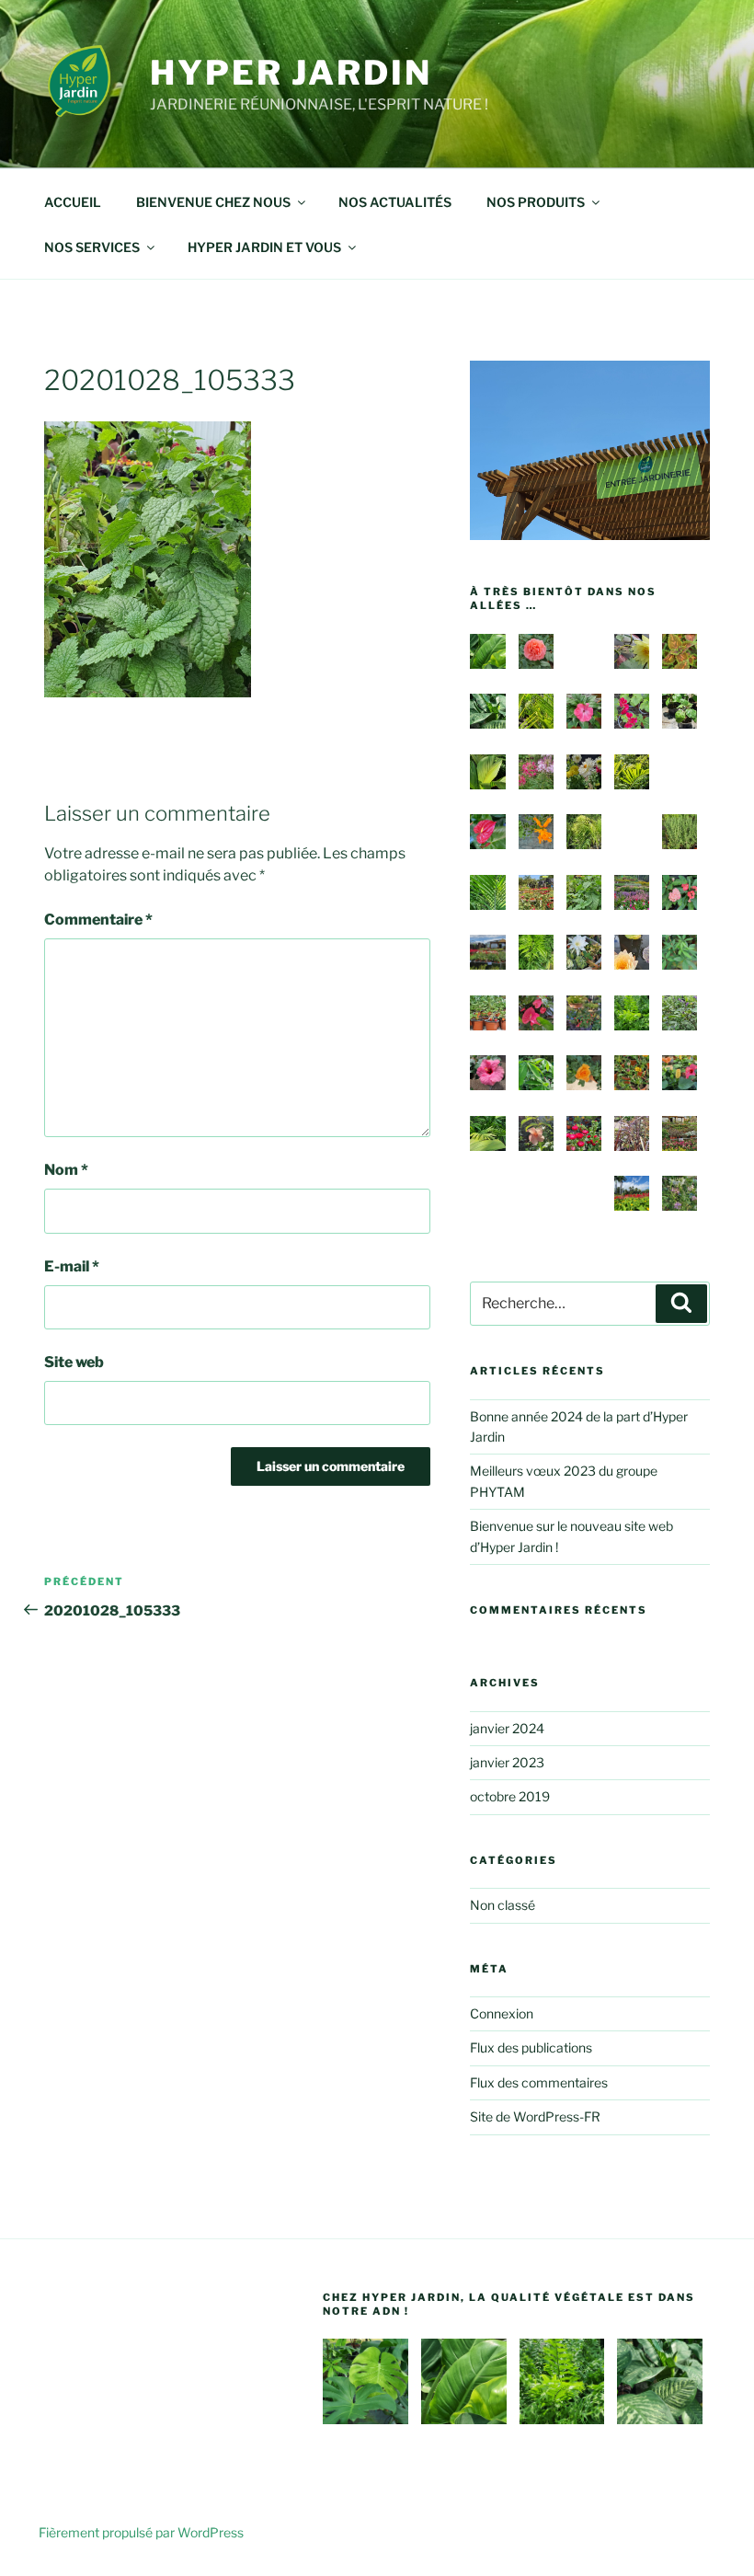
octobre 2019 (510, 1796)
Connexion (502, 2013)
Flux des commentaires (539, 2082)
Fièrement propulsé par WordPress (141, 2532)
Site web (74, 1362)
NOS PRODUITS (536, 202)
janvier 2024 (507, 1728)
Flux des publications (531, 2047)
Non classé (503, 1905)
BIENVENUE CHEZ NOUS (213, 202)
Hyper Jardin (291, 73)
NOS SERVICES (92, 247)
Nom (66, 1170)
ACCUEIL (73, 202)
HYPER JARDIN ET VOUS (264, 247)
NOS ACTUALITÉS (395, 202)
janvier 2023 (507, 1762)
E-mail (72, 1266)
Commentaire (98, 920)
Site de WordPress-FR (535, 2116)
